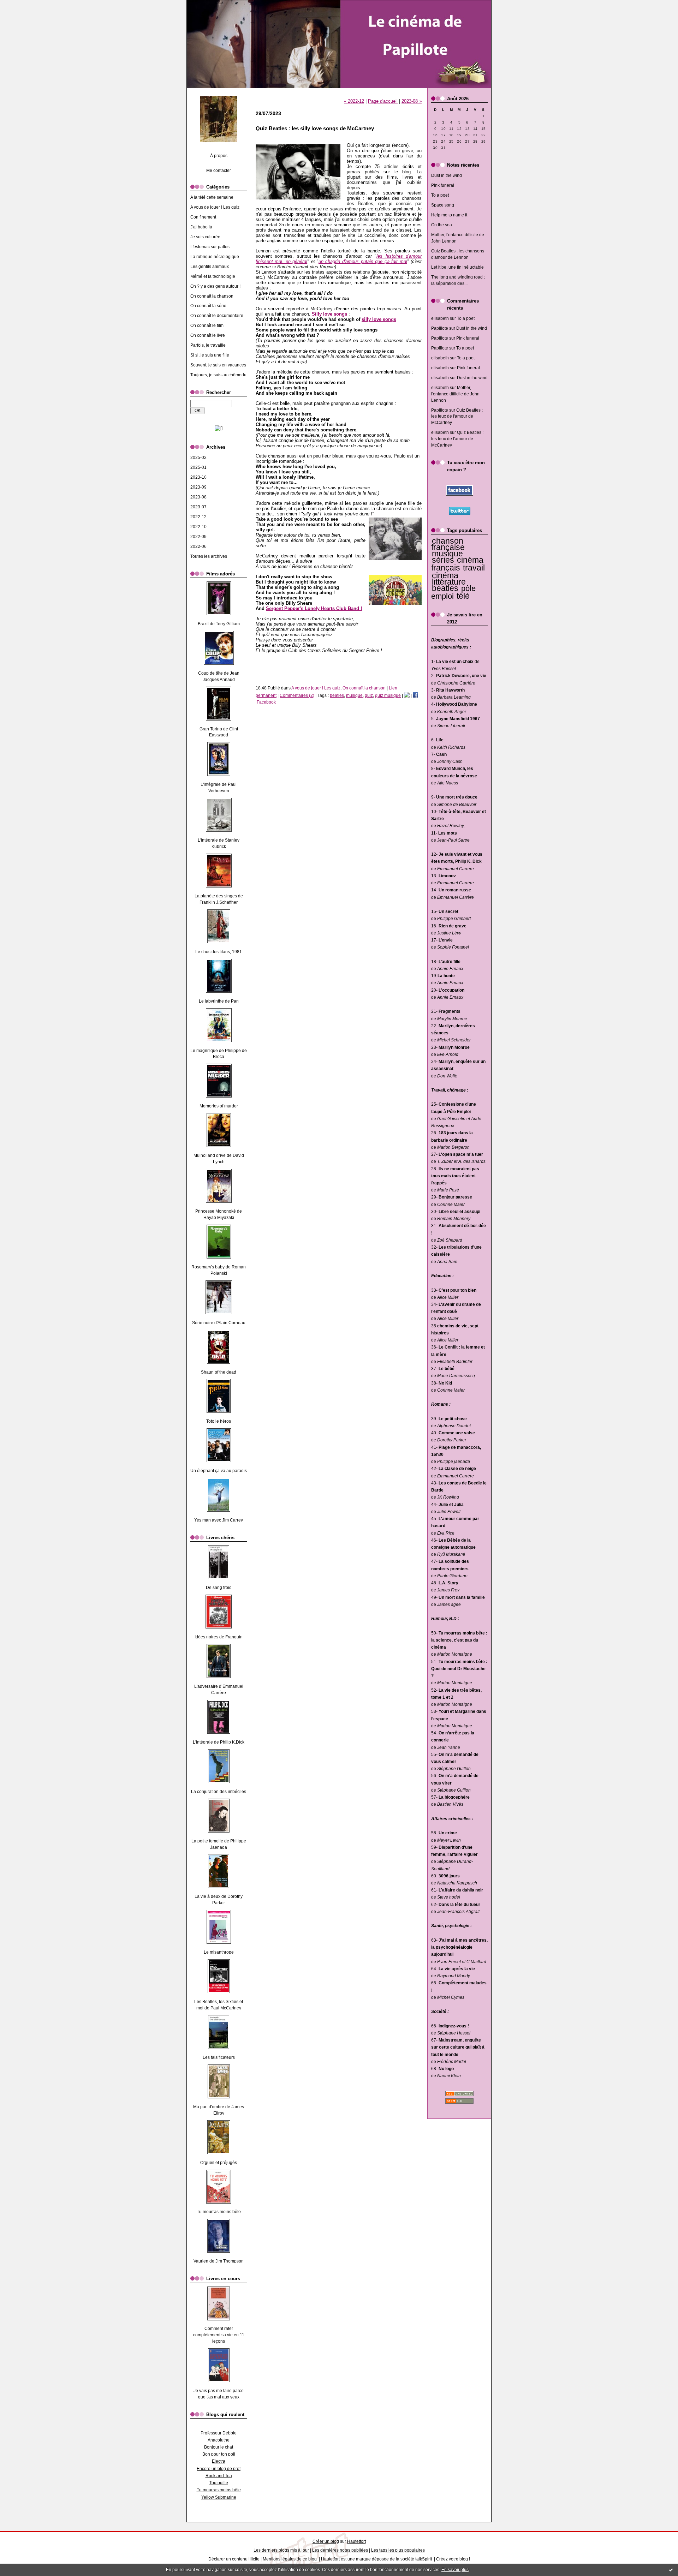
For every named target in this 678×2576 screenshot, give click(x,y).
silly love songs (379, 319)
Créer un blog (326, 2541)
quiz (369, 695)
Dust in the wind (447, 175)
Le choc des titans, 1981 (219, 952)
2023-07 (198, 507)
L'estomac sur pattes (210, 247)
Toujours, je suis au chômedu (218, 375)
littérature (449, 582)
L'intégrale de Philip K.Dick (219, 1742)
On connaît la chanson (212, 296)
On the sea (442, 225)
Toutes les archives (209, 556)
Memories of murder (219, 1106)
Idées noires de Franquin (219, 1637)
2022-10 (198, 527)
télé (463, 596)
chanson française (448, 544)
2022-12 (198, 517)
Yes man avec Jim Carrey (219, 1520)
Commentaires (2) (297, 695)
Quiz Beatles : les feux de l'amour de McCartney (457, 417)
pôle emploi (453, 592)
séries (443, 560)
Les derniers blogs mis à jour (281, 2550)
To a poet (440, 195)
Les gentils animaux (210, 267)
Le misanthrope (219, 1952)
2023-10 (198, 477)
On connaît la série (208, 306)
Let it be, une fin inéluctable (457, 267)
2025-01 (198, 467)
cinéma (445, 575)
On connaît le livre (208, 335)
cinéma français (457, 564)
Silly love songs (329, 314)
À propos (219, 156)
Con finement (203, 217)
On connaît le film (207, 325)
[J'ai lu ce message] (671, 2570)
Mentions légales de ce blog (290, 2559)
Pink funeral (443, 185)
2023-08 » (412, 101)
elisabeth (440, 318)
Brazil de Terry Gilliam (219, 624)
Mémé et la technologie (213, 276)
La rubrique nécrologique (215, 257)
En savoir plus (455, 2570)
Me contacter (219, 171)
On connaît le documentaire (217, 316)
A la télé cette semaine (212, 197)
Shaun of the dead (219, 1372)
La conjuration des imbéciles (219, 1792)
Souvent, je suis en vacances (218, 365)
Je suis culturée (205, 237)
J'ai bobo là (201, 227)
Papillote (440, 328)
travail (474, 568)
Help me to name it (449, 215)
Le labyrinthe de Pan (219, 1001)
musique (447, 554)
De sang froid (219, 1588)
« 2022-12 (354, 101)
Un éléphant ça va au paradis (219, 1471)
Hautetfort (356, 2541)
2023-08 (198, 497)
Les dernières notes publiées (340, 2550)
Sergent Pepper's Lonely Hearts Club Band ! (314, 608)
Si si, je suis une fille (210, 355)
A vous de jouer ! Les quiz (215, 207)
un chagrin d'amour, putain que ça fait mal (363, 261)
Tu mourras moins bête (219, 2212)
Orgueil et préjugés (219, 2163)
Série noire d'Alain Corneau (219, 1323)
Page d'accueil (383, 101)
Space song (443, 205)
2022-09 (198, 537)
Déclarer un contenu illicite (234, 2559)
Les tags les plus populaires (398, 2550)
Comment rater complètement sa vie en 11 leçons (219, 2335)
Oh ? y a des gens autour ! (215, 286)
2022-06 (198, 546)
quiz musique (388, 695)
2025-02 (198, 458)
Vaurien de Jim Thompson (219, 2261)
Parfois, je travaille (208, 345)
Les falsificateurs (219, 2057)
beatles (445, 588)
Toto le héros (219, 1421)
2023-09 (198, 487)
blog (464, 2559)
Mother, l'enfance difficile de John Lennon (455, 394)
